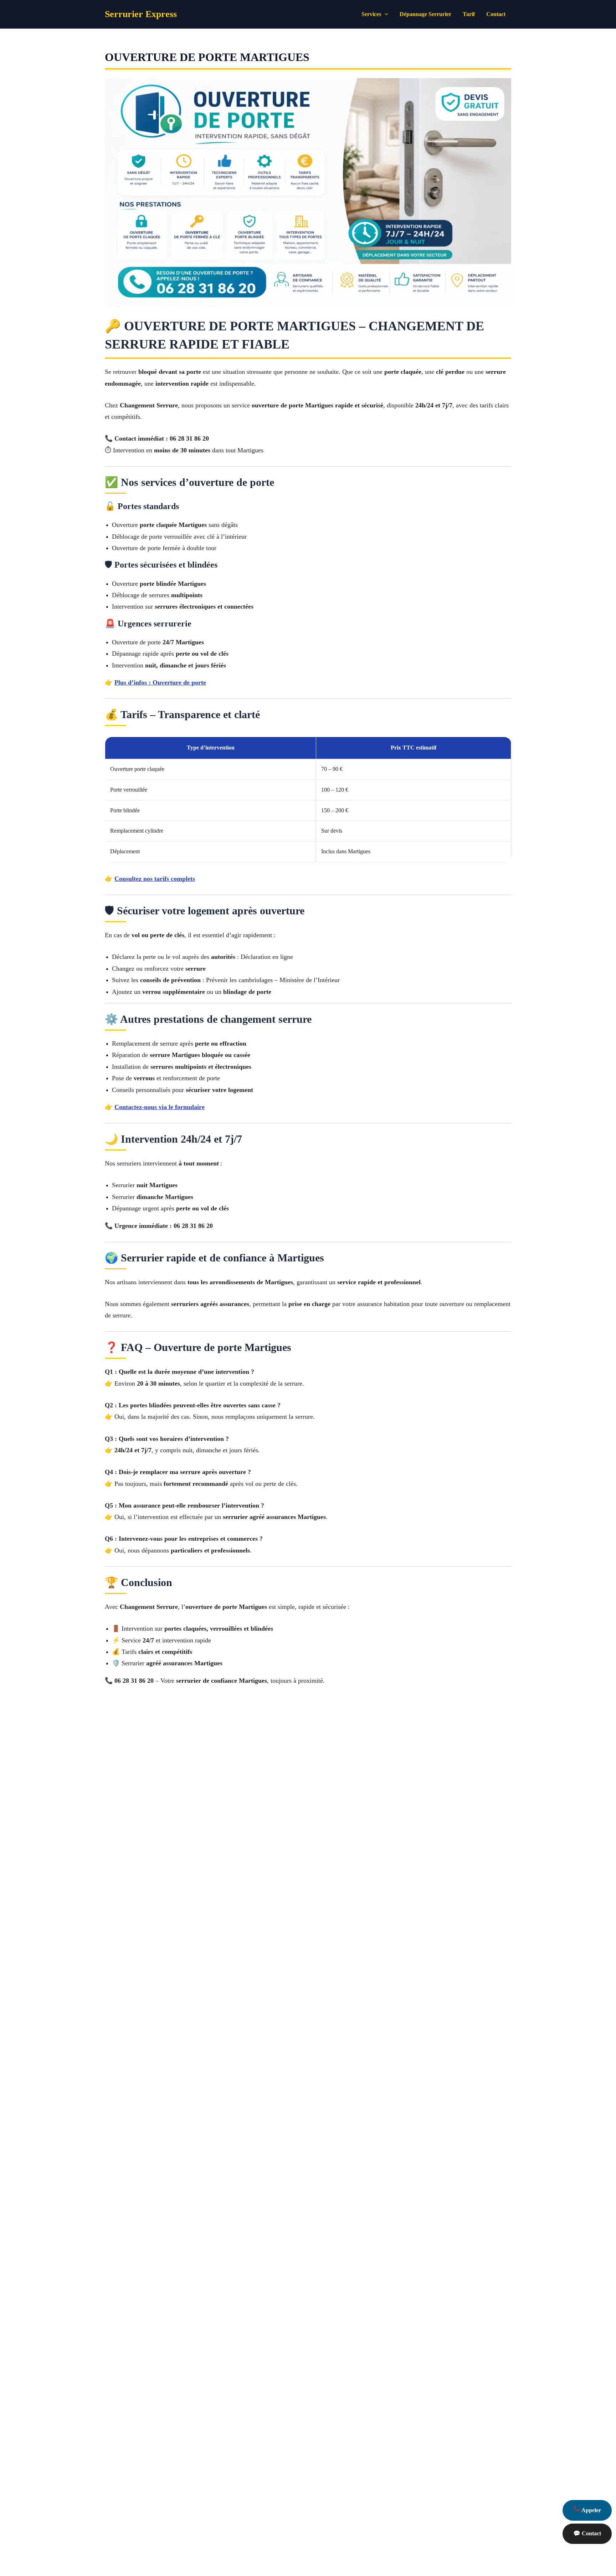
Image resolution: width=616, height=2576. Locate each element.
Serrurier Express (141, 14)
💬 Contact (587, 2533)
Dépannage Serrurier (425, 14)
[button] (385, 14)
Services (371, 14)
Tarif (469, 14)
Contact (496, 14)
